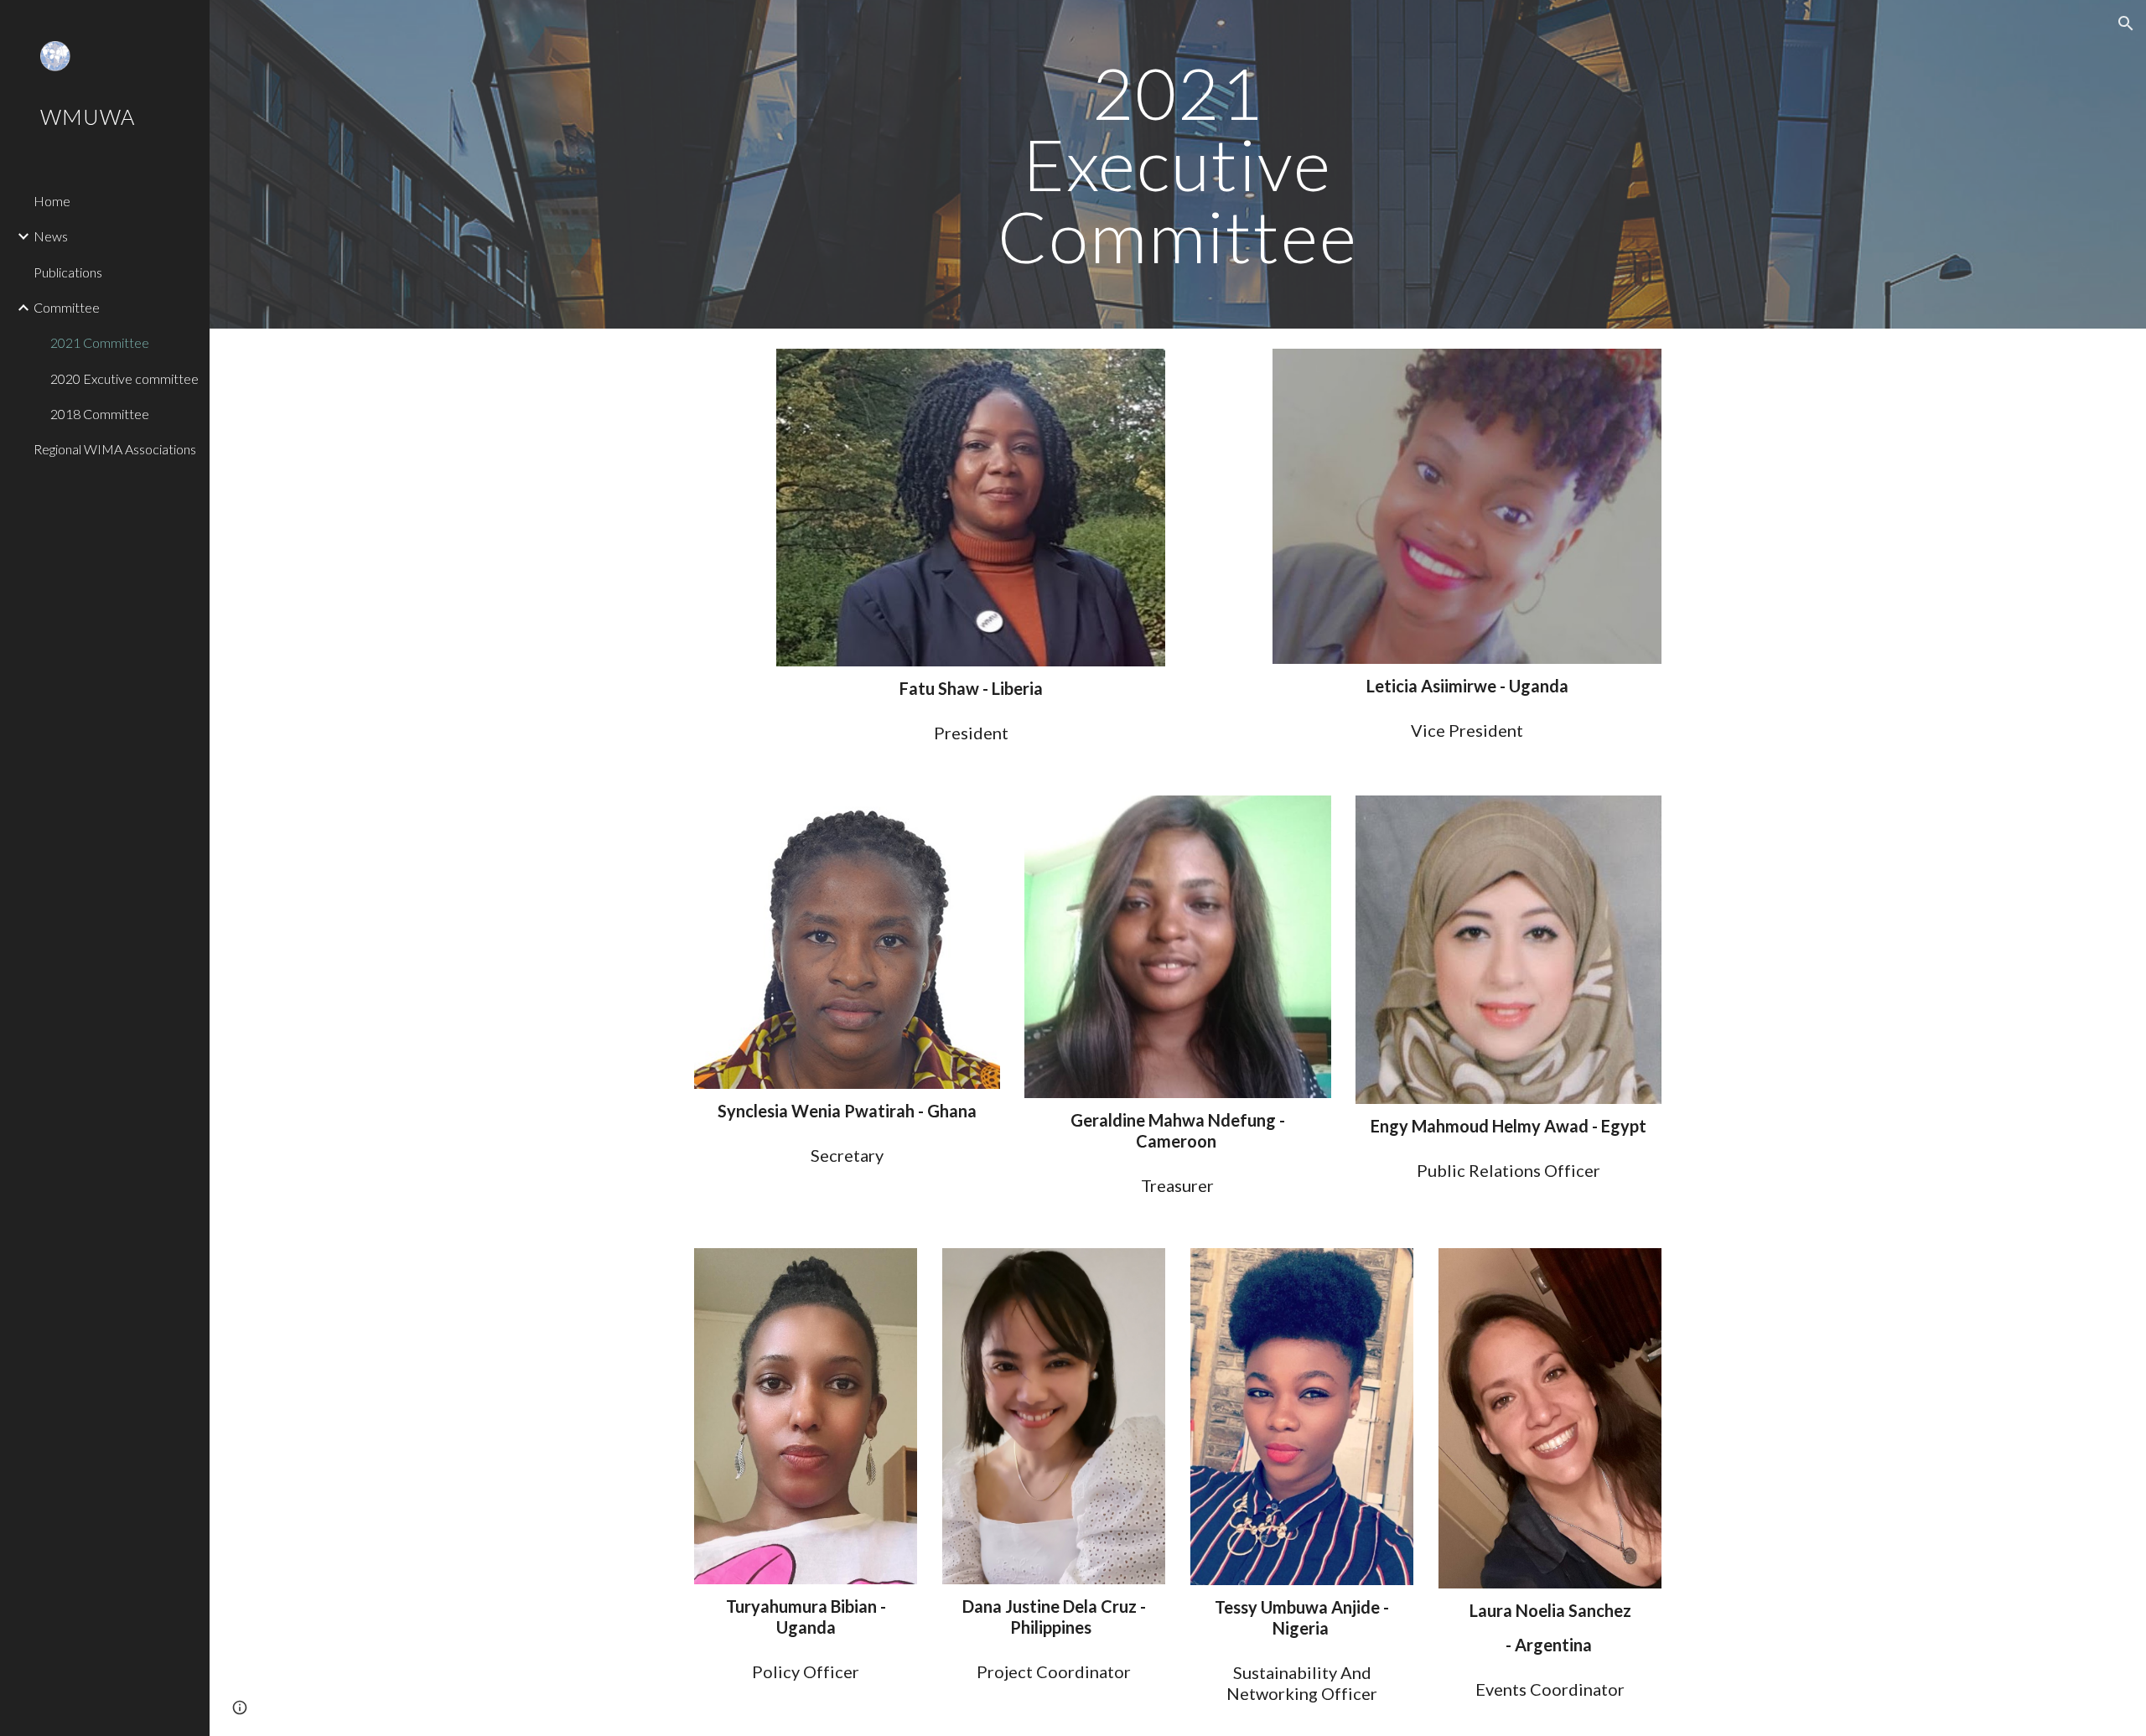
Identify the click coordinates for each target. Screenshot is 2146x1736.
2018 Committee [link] (100, 414)
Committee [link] (67, 307)
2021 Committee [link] (100, 342)
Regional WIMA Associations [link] (115, 449)
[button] (2126, 23)
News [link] (51, 236)
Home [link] (52, 201)
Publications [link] (68, 272)
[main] (1178, 164)
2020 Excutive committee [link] (124, 378)
